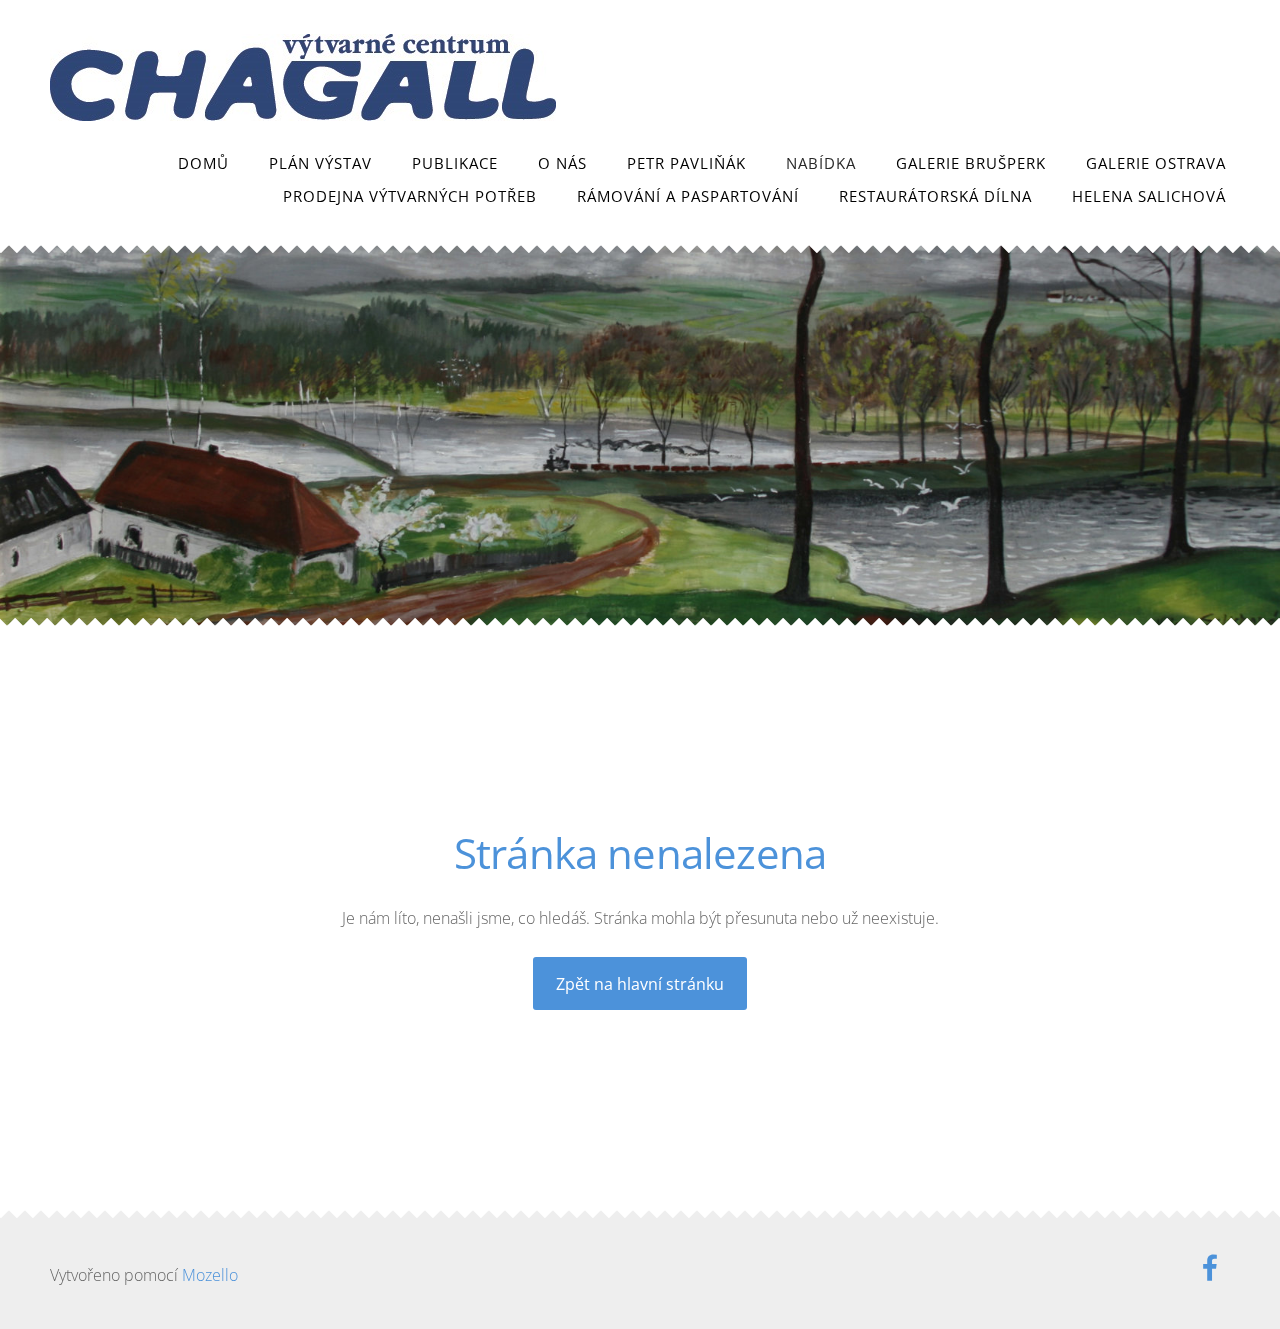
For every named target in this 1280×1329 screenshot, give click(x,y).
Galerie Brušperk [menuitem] (971, 163)
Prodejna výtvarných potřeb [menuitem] (410, 196)
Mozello (210, 1275)
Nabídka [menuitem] (821, 163)
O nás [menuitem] (562, 163)
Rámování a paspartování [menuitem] (688, 196)
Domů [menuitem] (203, 163)
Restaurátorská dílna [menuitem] (935, 196)
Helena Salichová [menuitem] (1149, 196)
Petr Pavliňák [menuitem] (686, 163)
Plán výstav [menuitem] (320, 163)
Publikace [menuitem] (455, 163)
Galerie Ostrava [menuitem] (1156, 163)
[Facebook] (1210, 1267)
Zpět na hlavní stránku (640, 984)
